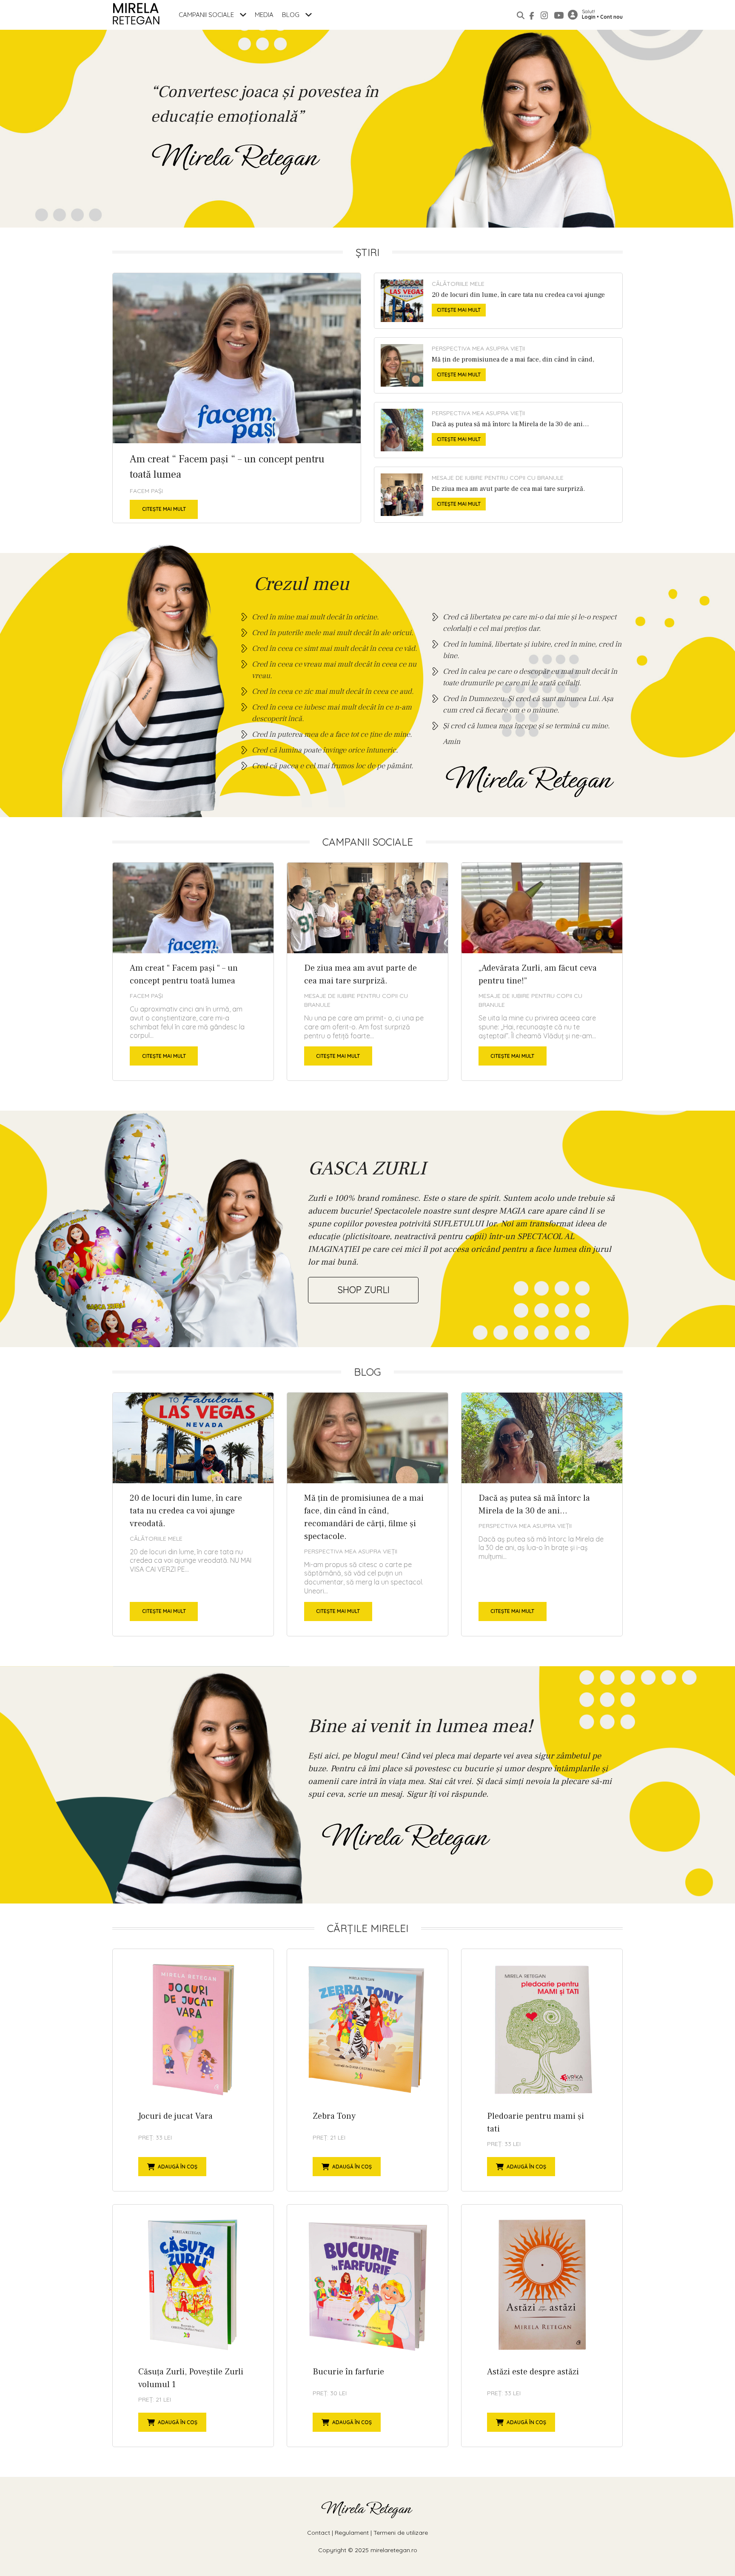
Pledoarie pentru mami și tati (542, 2070)
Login (589, 17)
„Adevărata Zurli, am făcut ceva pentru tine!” (542, 972)
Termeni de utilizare (401, 2533)
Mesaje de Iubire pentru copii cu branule (498, 478)
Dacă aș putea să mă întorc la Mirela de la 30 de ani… (498, 430)
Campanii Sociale (207, 15)
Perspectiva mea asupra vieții (478, 348)
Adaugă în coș (178, 2167)
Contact (319, 2533)
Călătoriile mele (458, 284)
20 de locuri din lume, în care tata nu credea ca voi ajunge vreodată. (498, 301)
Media (264, 15)
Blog (292, 15)
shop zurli (363, 1290)
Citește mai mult (164, 509)
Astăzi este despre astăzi (542, 2326)
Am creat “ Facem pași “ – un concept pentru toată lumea (237, 398)
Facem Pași (146, 491)
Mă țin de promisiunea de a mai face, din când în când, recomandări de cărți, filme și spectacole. (498, 365)
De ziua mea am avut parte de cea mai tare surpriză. (498, 495)
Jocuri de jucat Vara (193, 2070)
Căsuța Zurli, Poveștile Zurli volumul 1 (193, 2326)
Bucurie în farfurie (367, 2326)
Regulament (352, 2533)
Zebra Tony (367, 2070)
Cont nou (611, 17)
